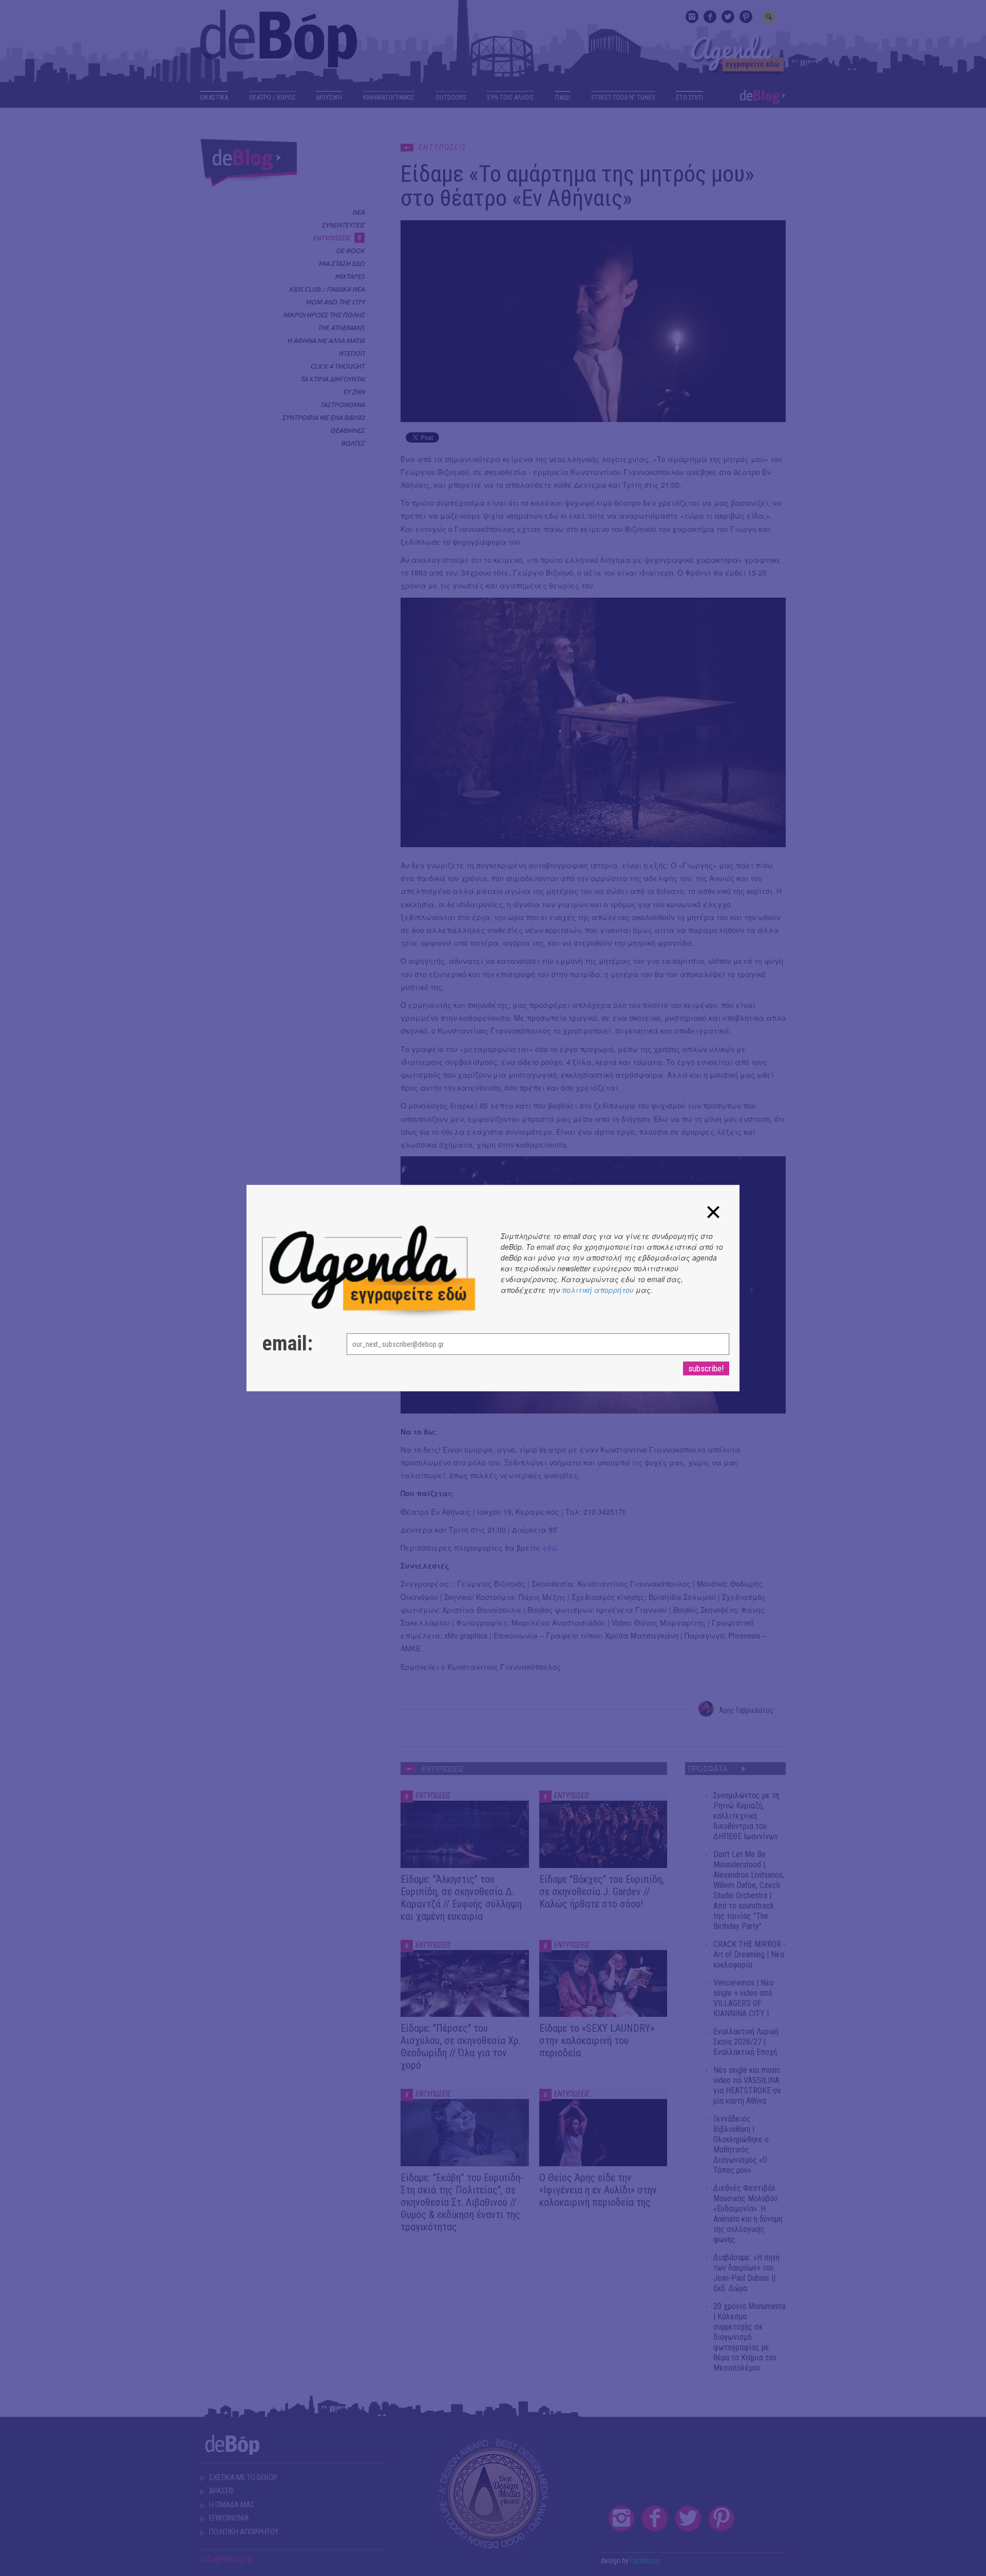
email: (287, 1344)
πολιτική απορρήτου (598, 1289)
